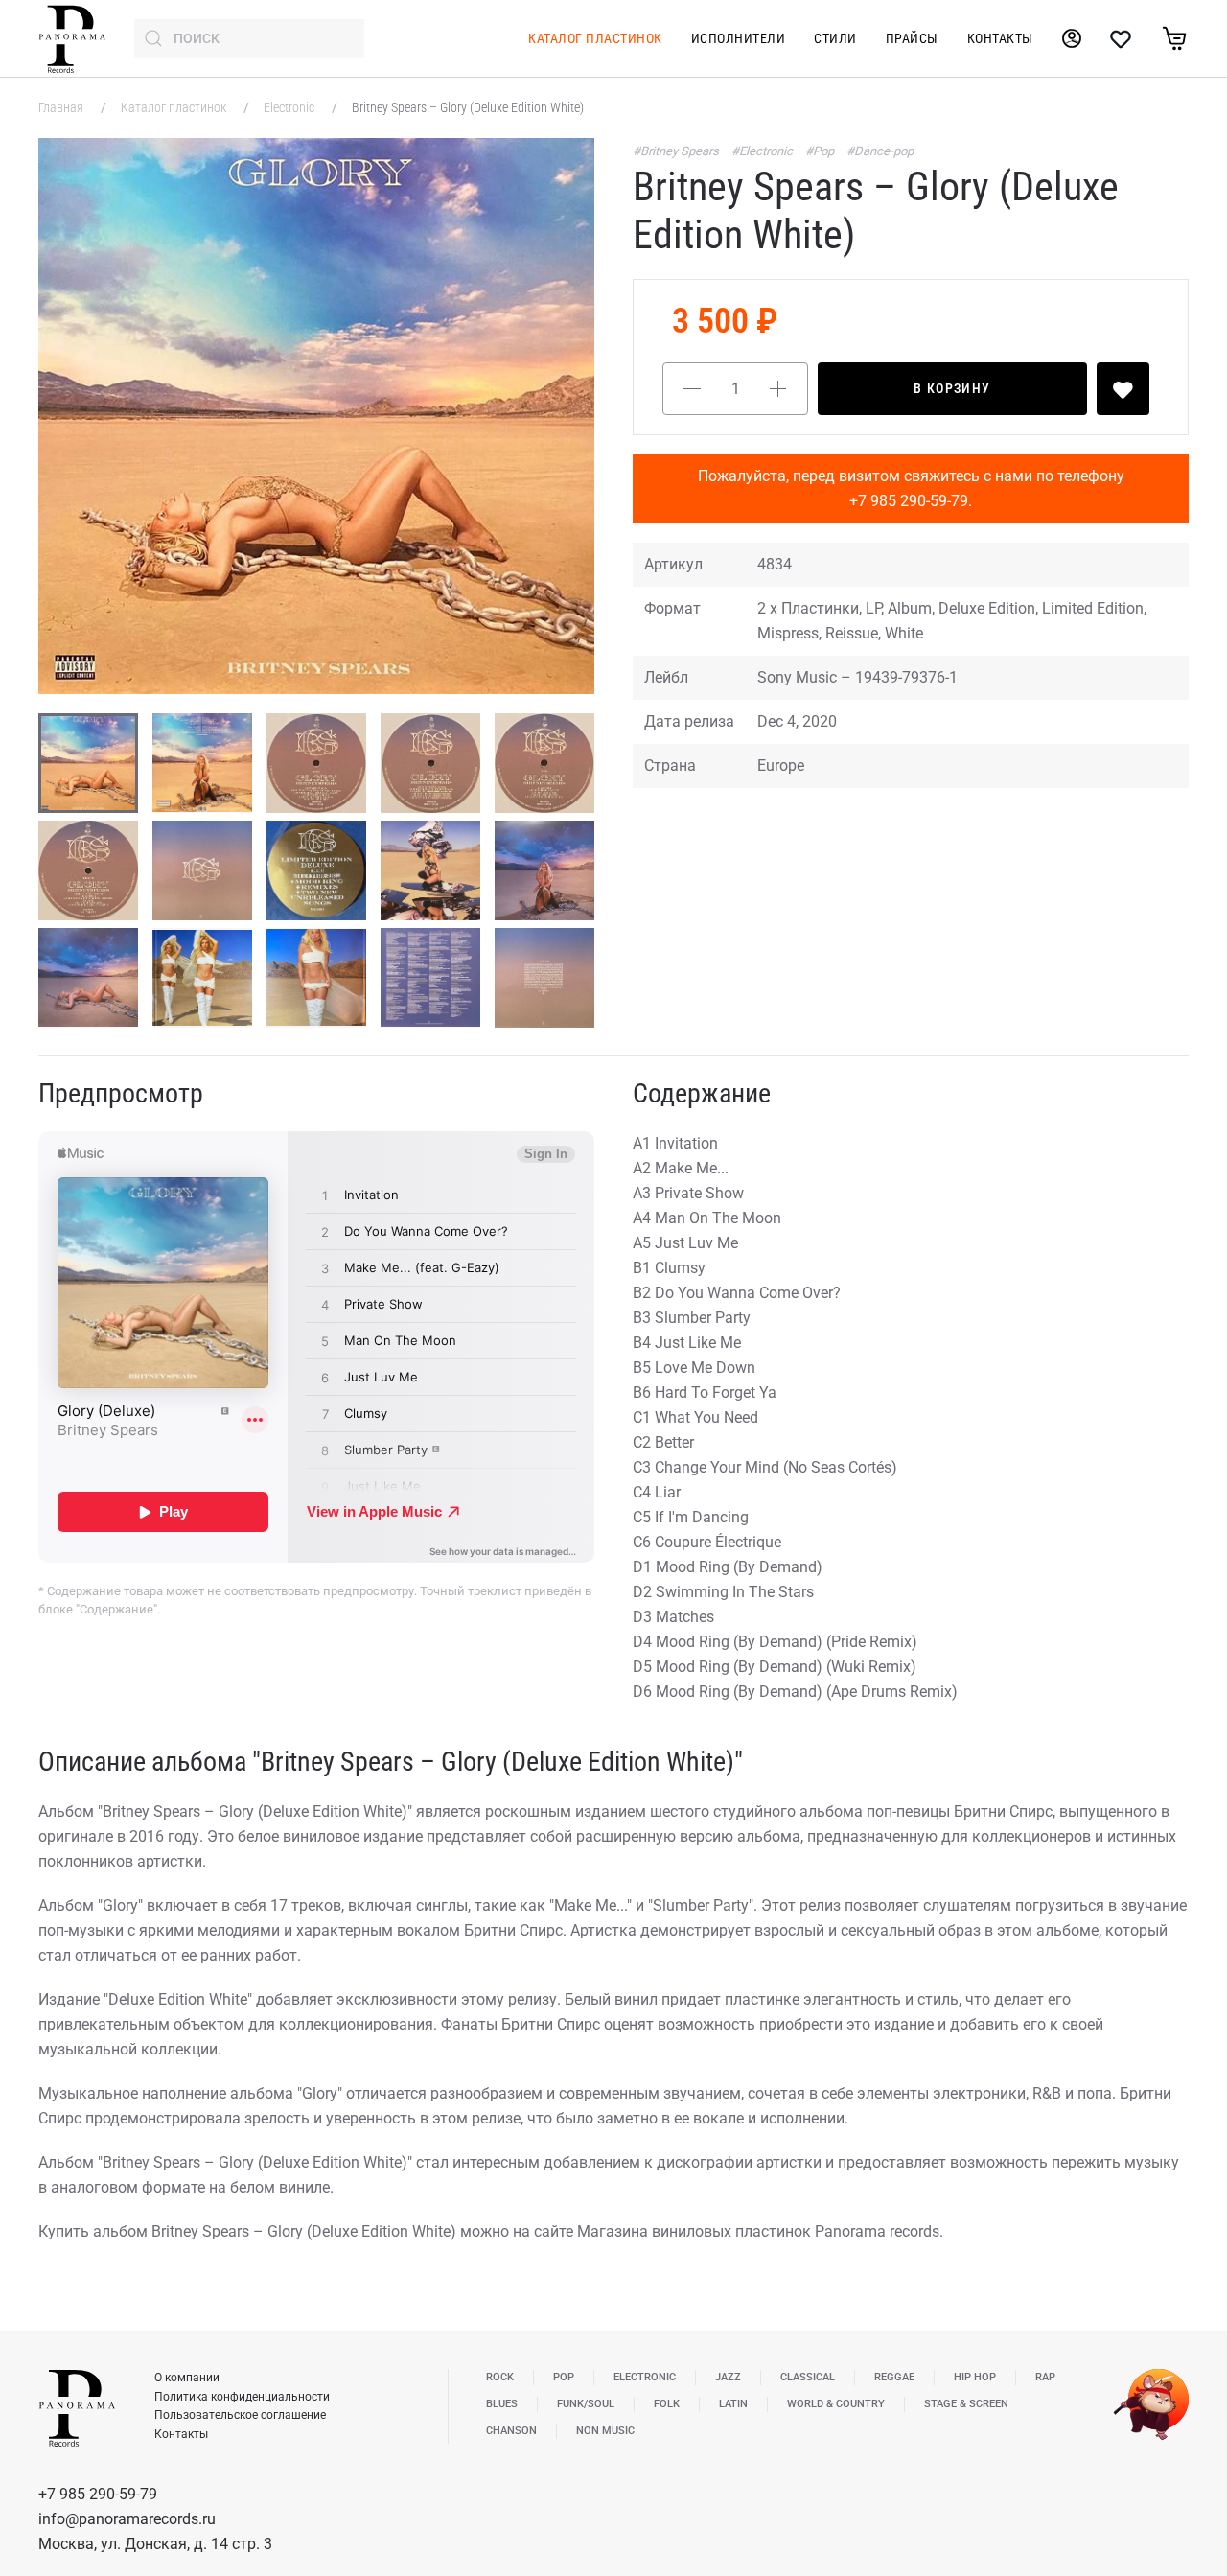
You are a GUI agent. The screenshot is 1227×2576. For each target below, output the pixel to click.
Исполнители (739, 38)
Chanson (511, 2431)
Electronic (290, 107)
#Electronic (764, 151)
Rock (500, 2377)
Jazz (728, 2377)
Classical (808, 2377)
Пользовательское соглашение (240, 2415)
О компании (187, 2378)
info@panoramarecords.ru (127, 2519)
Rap (1045, 2377)
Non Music (605, 2431)
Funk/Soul (586, 2404)
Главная (62, 107)
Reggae (894, 2377)
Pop (564, 2377)
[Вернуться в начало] (72, 38)
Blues (502, 2404)
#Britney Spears (677, 151)
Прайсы (912, 38)
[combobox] (249, 38)
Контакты (1000, 38)
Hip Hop (975, 2377)
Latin (733, 2404)
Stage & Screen (966, 2404)
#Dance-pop (880, 151)
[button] (316, 416)
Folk (667, 2404)
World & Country (836, 2404)
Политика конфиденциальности (242, 2397)
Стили (835, 38)
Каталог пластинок (595, 38)
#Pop (821, 151)
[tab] (88, 763)
